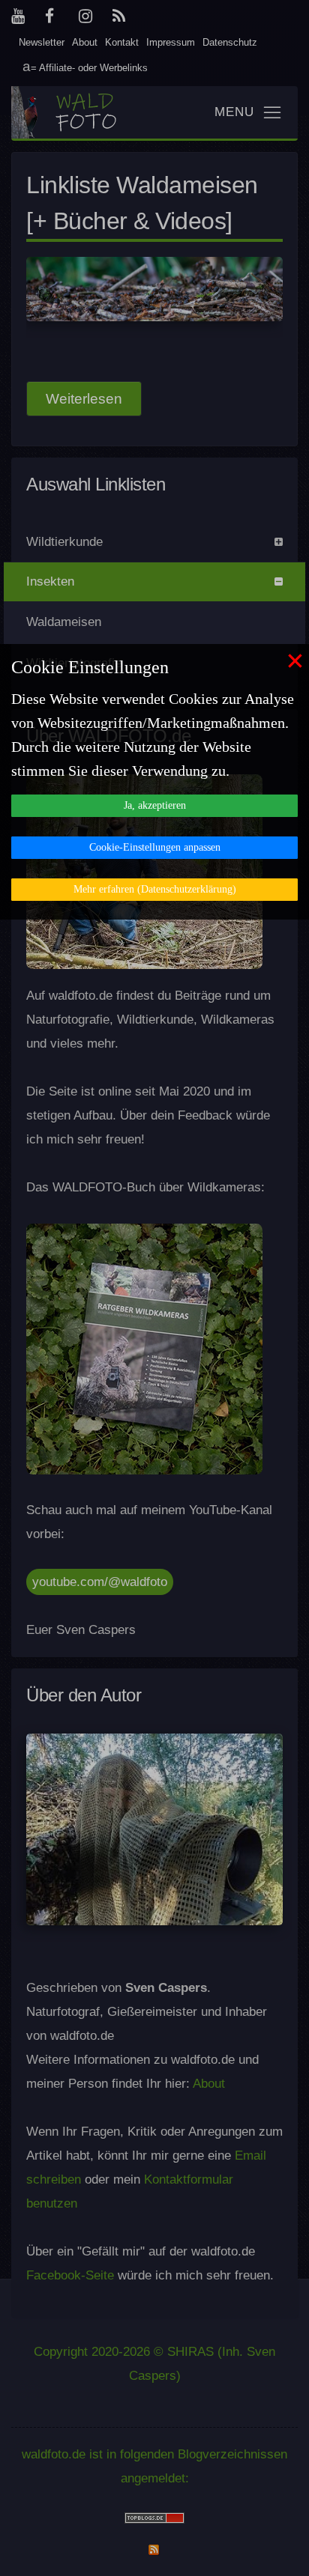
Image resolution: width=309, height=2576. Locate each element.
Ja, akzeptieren (155, 805)
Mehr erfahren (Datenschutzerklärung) (155, 889)
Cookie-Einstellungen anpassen (155, 847)
